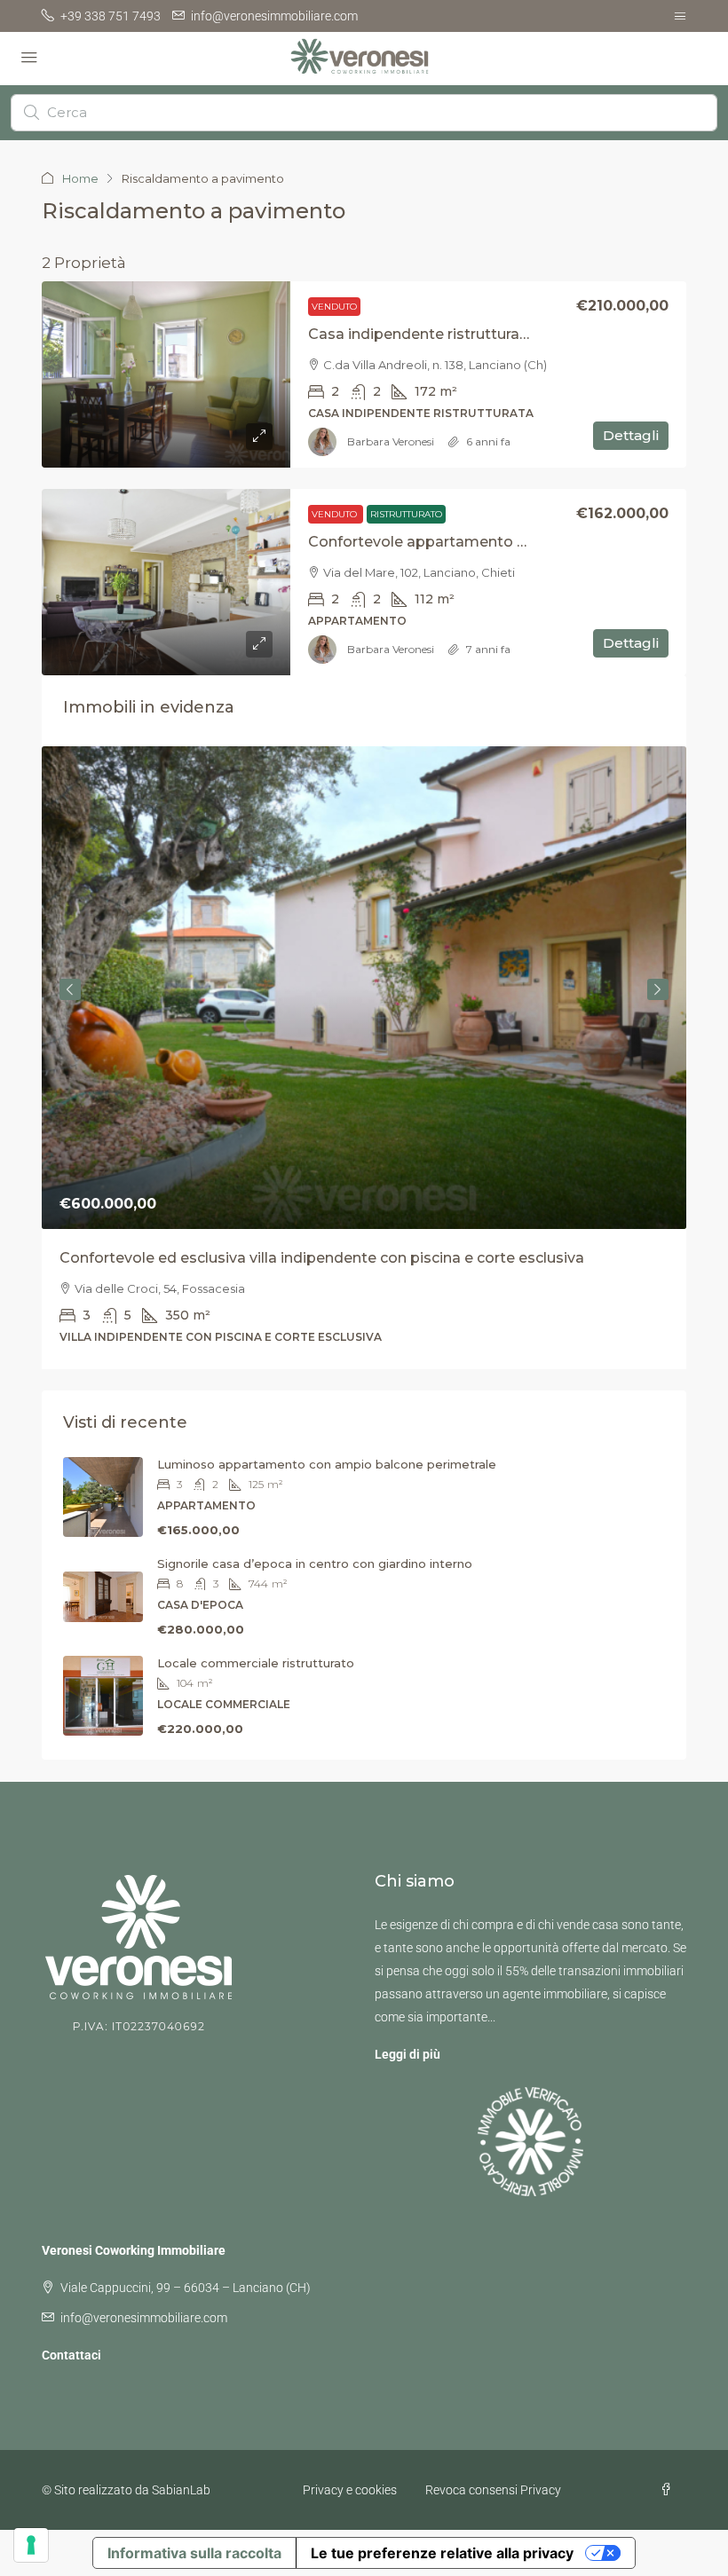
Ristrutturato (406, 514)
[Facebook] (669, 2490)
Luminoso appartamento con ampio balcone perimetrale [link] (327, 1464)
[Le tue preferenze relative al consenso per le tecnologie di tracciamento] (31, 2545)
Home (80, 178)
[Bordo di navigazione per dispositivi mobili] (680, 16)
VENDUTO (334, 307)
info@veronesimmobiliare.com (144, 2318)
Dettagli (631, 435)
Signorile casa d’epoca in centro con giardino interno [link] (315, 1564)
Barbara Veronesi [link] (391, 441)
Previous (70, 989)
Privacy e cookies (350, 2490)
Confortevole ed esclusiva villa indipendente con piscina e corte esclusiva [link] (322, 1258)
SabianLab (181, 2490)
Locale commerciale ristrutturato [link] (256, 1663)
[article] (364, 1058)
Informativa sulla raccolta (194, 2553)
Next (658, 989)
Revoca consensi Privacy (493, 2490)
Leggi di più (408, 2054)
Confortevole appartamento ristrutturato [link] (456, 542)
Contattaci (71, 2355)
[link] (166, 374)
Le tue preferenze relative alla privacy (442, 2553)
